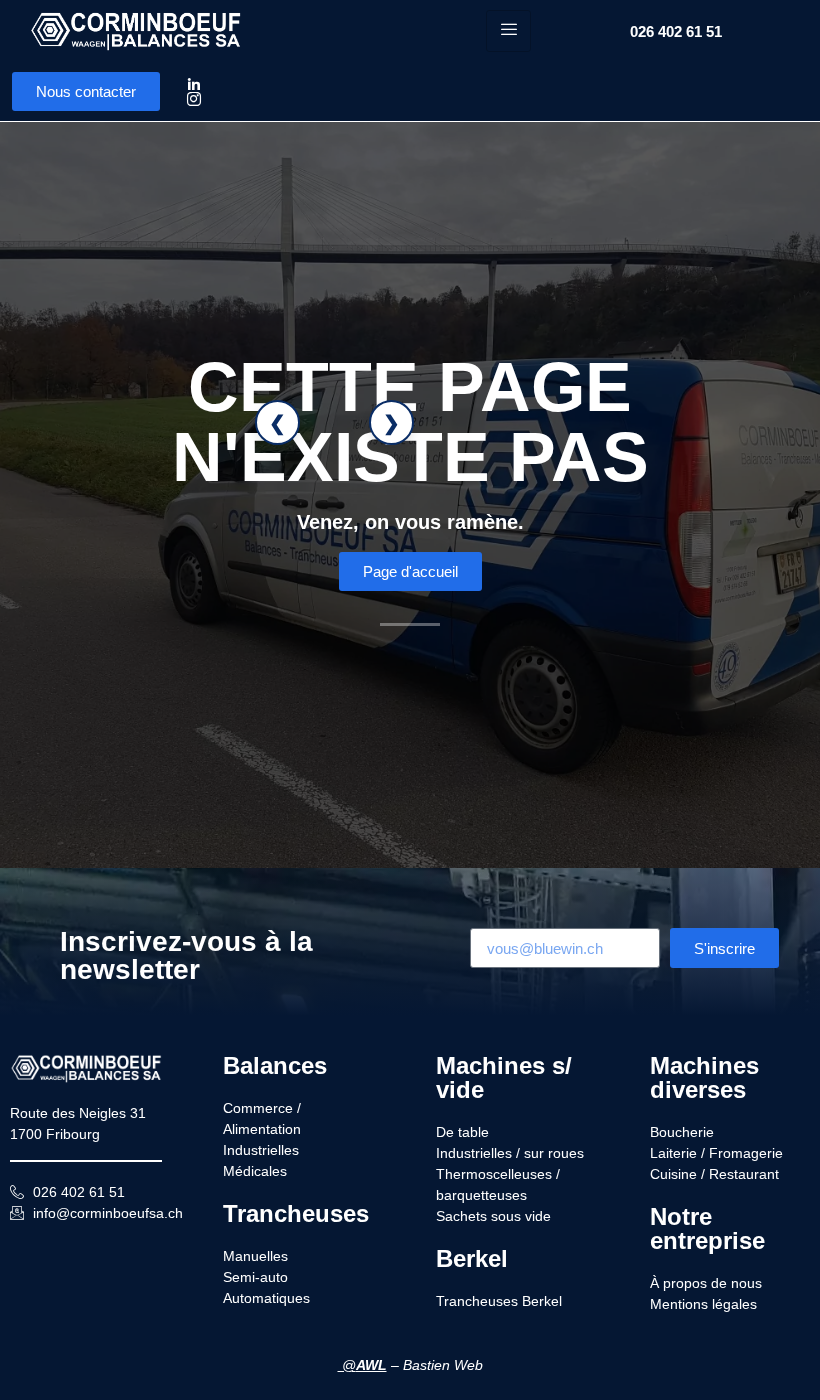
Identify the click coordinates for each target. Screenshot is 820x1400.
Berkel (472, 1258)
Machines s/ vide (504, 1077)
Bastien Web (443, 1365)
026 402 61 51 (676, 31)
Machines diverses (704, 1077)
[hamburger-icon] (508, 31)
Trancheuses (296, 1213)
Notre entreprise (707, 1228)
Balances (275, 1065)
